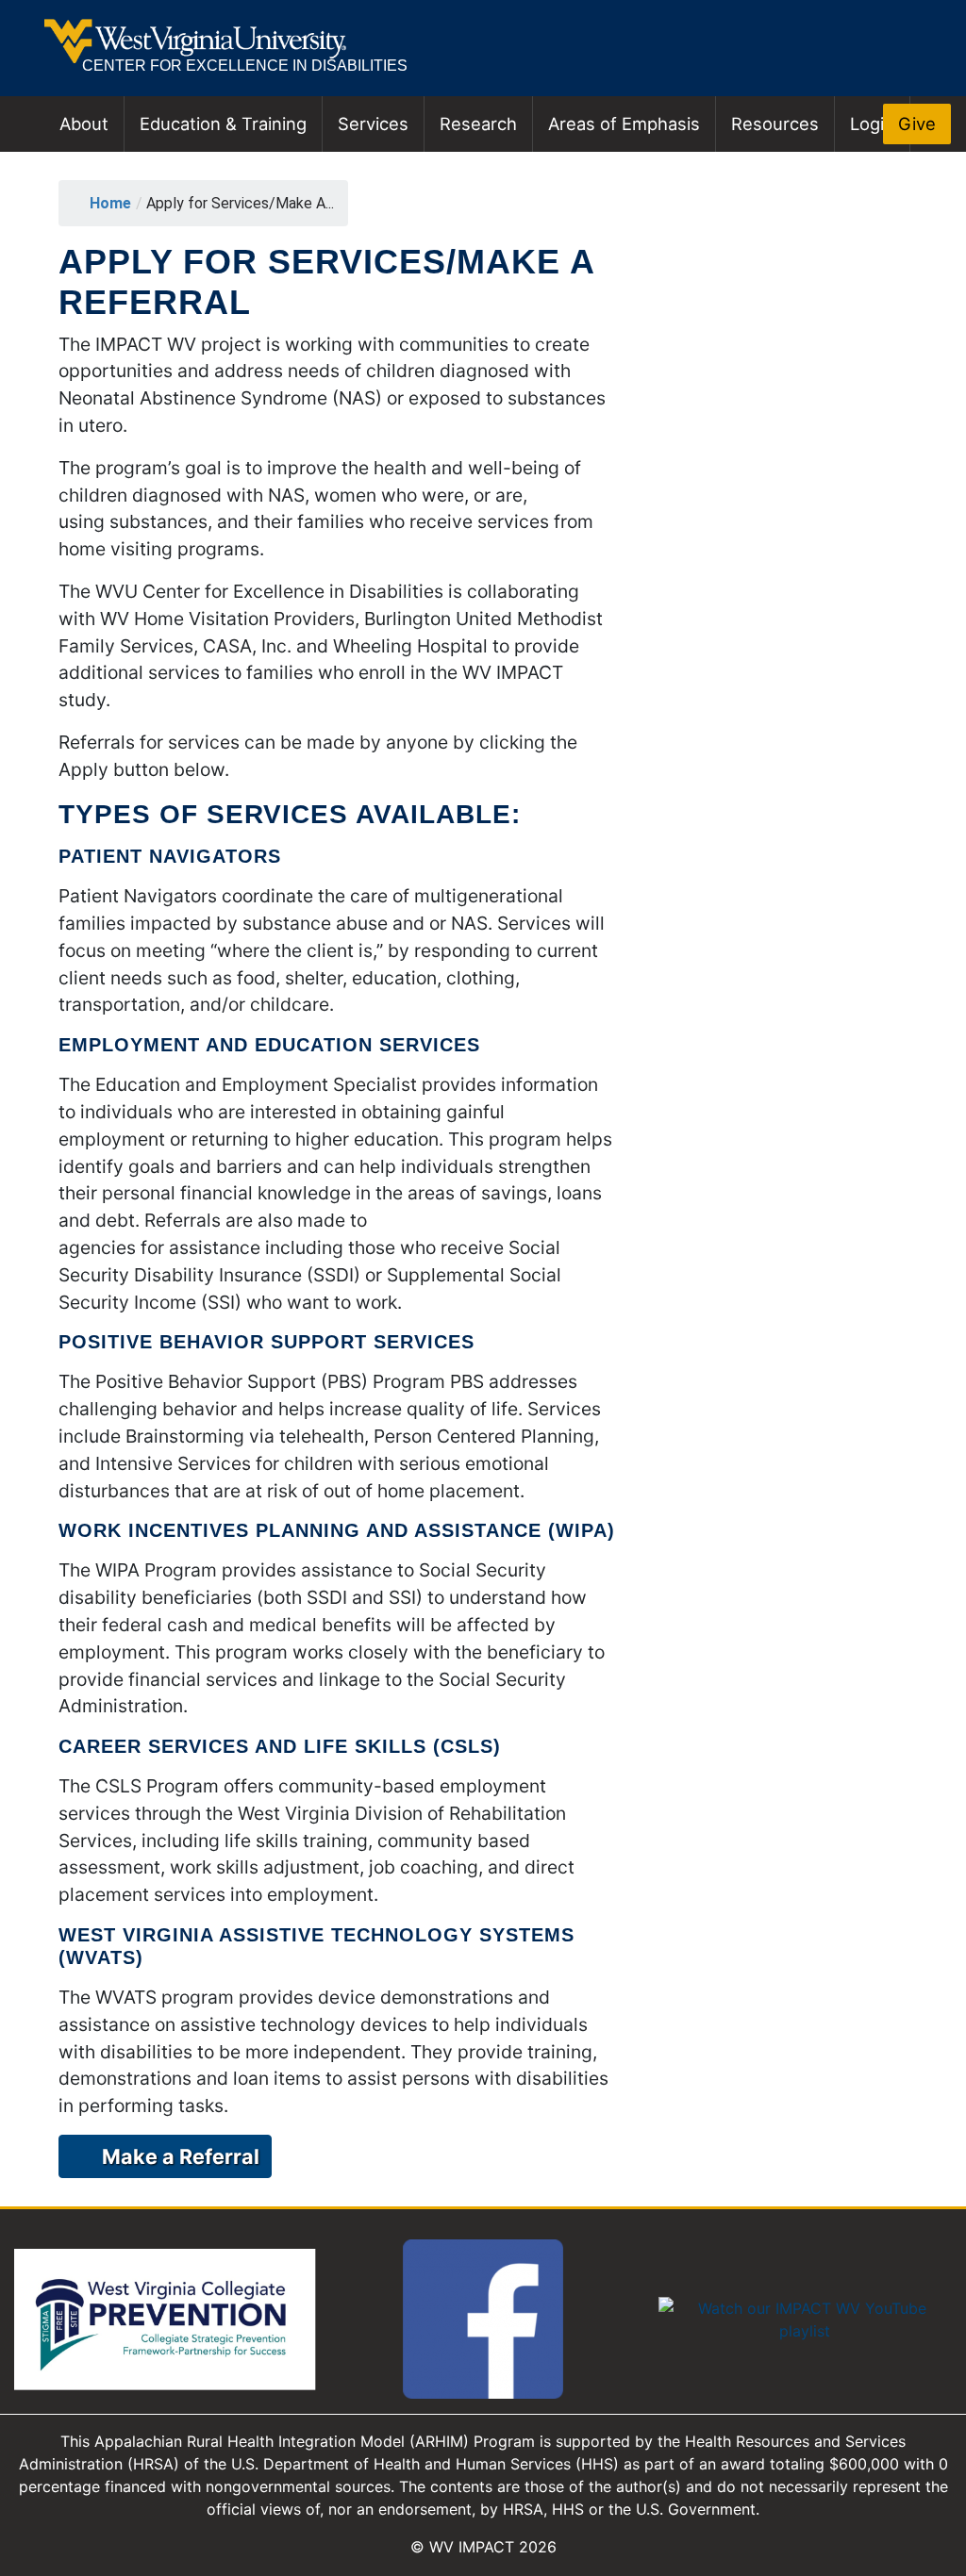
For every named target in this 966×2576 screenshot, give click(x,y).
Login (872, 124)
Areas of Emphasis (624, 124)
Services (373, 124)
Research (478, 124)
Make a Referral (181, 2156)
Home (110, 203)
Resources (775, 124)
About (84, 124)
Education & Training (223, 124)
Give (917, 124)
